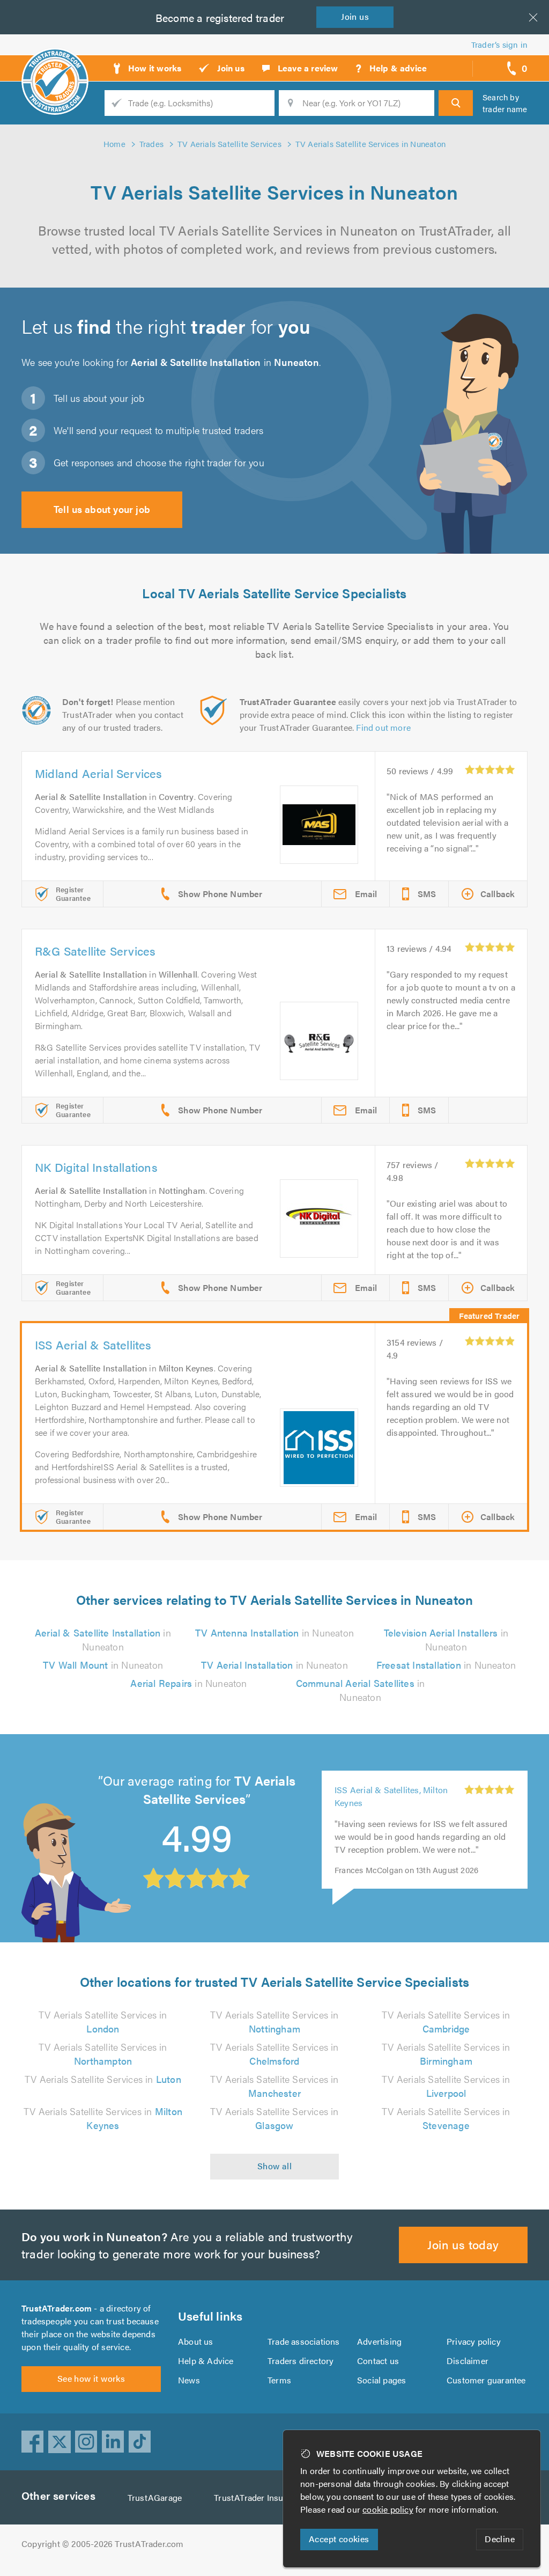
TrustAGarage (155, 2497)
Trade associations (304, 2341)
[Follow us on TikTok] (140, 2442)
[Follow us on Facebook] (33, 2442)
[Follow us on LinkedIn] (113, 2442)
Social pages (381, 2380)
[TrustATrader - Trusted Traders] (55, 64)
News (189, 2380)
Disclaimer (468, 2361)
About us (196, 2341)
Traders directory (301, 2361)
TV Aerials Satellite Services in (103, 2021)
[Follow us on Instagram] (86, 2442)
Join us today (463, 2244)
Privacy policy (474, 2341)
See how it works (91, 2378)
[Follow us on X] (60, 2442)
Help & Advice (206, 2361)
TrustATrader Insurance (259, 2497)
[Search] (456, 103)
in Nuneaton (103, 1639)
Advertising (379, 2341)
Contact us (378, 2361)
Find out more (383, 727)
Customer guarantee (486, 2380)
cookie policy (388, 2509)
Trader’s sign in (499, 44)
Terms (279, 2380)
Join (355, 16)
